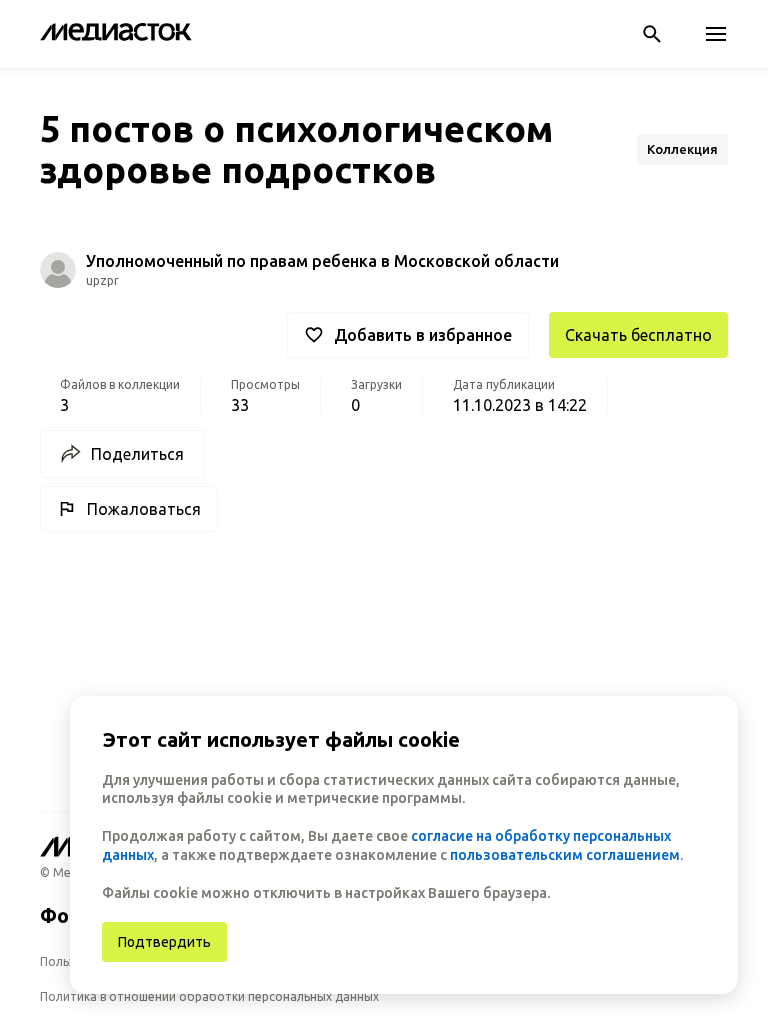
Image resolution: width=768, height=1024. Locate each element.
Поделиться (137, 454)
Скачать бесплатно (638, 335)
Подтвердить (164, 942)
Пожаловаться (144, 509)
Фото (66, 915)
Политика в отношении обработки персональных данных (209, 996)
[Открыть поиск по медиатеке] (652, 34)
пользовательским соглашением (565, 855)
